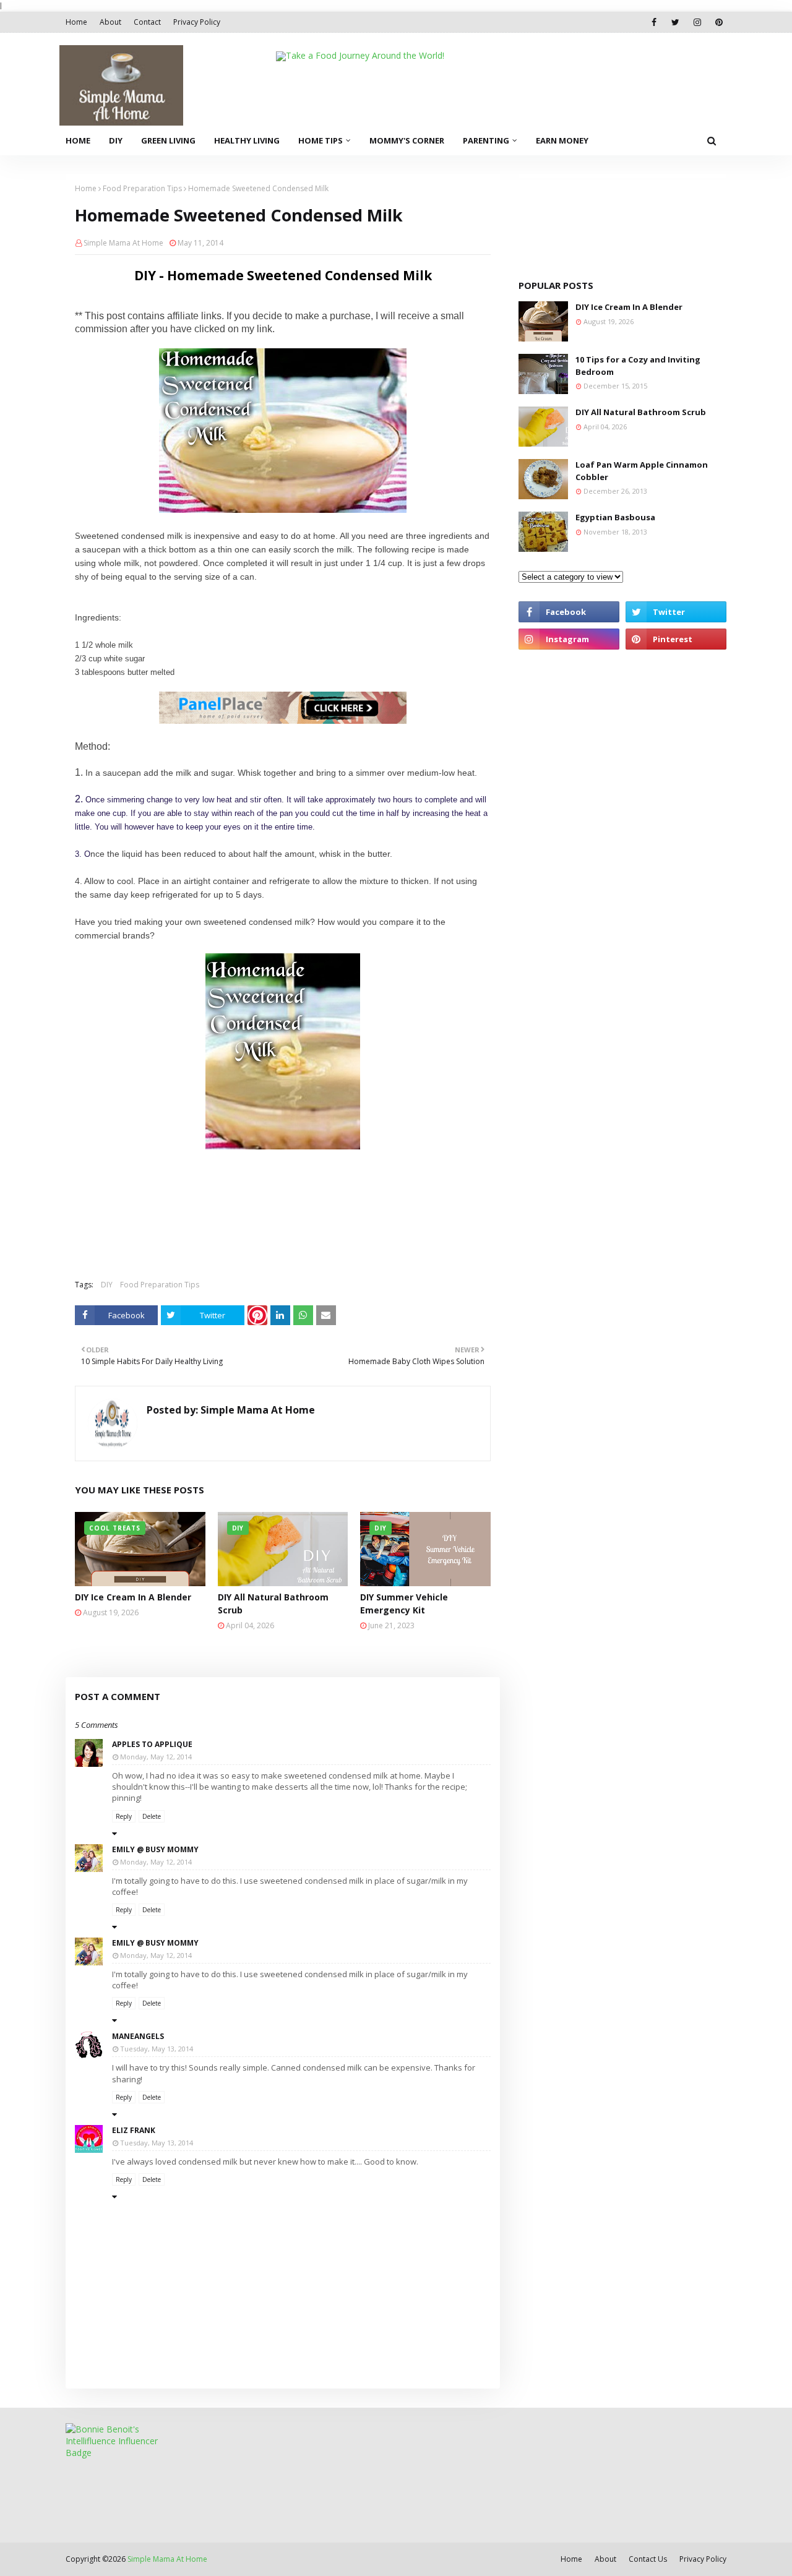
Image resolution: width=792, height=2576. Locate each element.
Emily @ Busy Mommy (155, 1849)
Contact (147, 22)
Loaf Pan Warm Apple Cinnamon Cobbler (642, 471)
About (110, 22)
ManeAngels (138, 2036)
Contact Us (648, 2559)
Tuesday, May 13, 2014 (157, 2049)
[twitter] (675, 22)
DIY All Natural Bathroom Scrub (273, 1604)
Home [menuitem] (78, 140)
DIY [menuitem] (116, 140)
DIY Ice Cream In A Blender (133, 1597)
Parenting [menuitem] (486, 140)
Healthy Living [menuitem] (247, 140)
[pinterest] (719, 22)
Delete (152, 1816)
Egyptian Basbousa (615, 517)
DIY (107, 1285)
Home (76, 22)
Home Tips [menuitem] (321, 140)
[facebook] (654, 22)
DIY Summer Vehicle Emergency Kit (404, 1604)
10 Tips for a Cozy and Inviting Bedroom (638, 366)
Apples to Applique (152, 1744)
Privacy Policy (197, 22)
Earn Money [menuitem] (562, 140)
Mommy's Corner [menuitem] (407, 140)
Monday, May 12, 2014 (156, 1757)
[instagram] (697, 22)
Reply (124, 1816)
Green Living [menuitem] (168, 140)
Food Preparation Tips (142, 188)
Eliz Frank (134, 2130)
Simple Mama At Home (123, 243)
